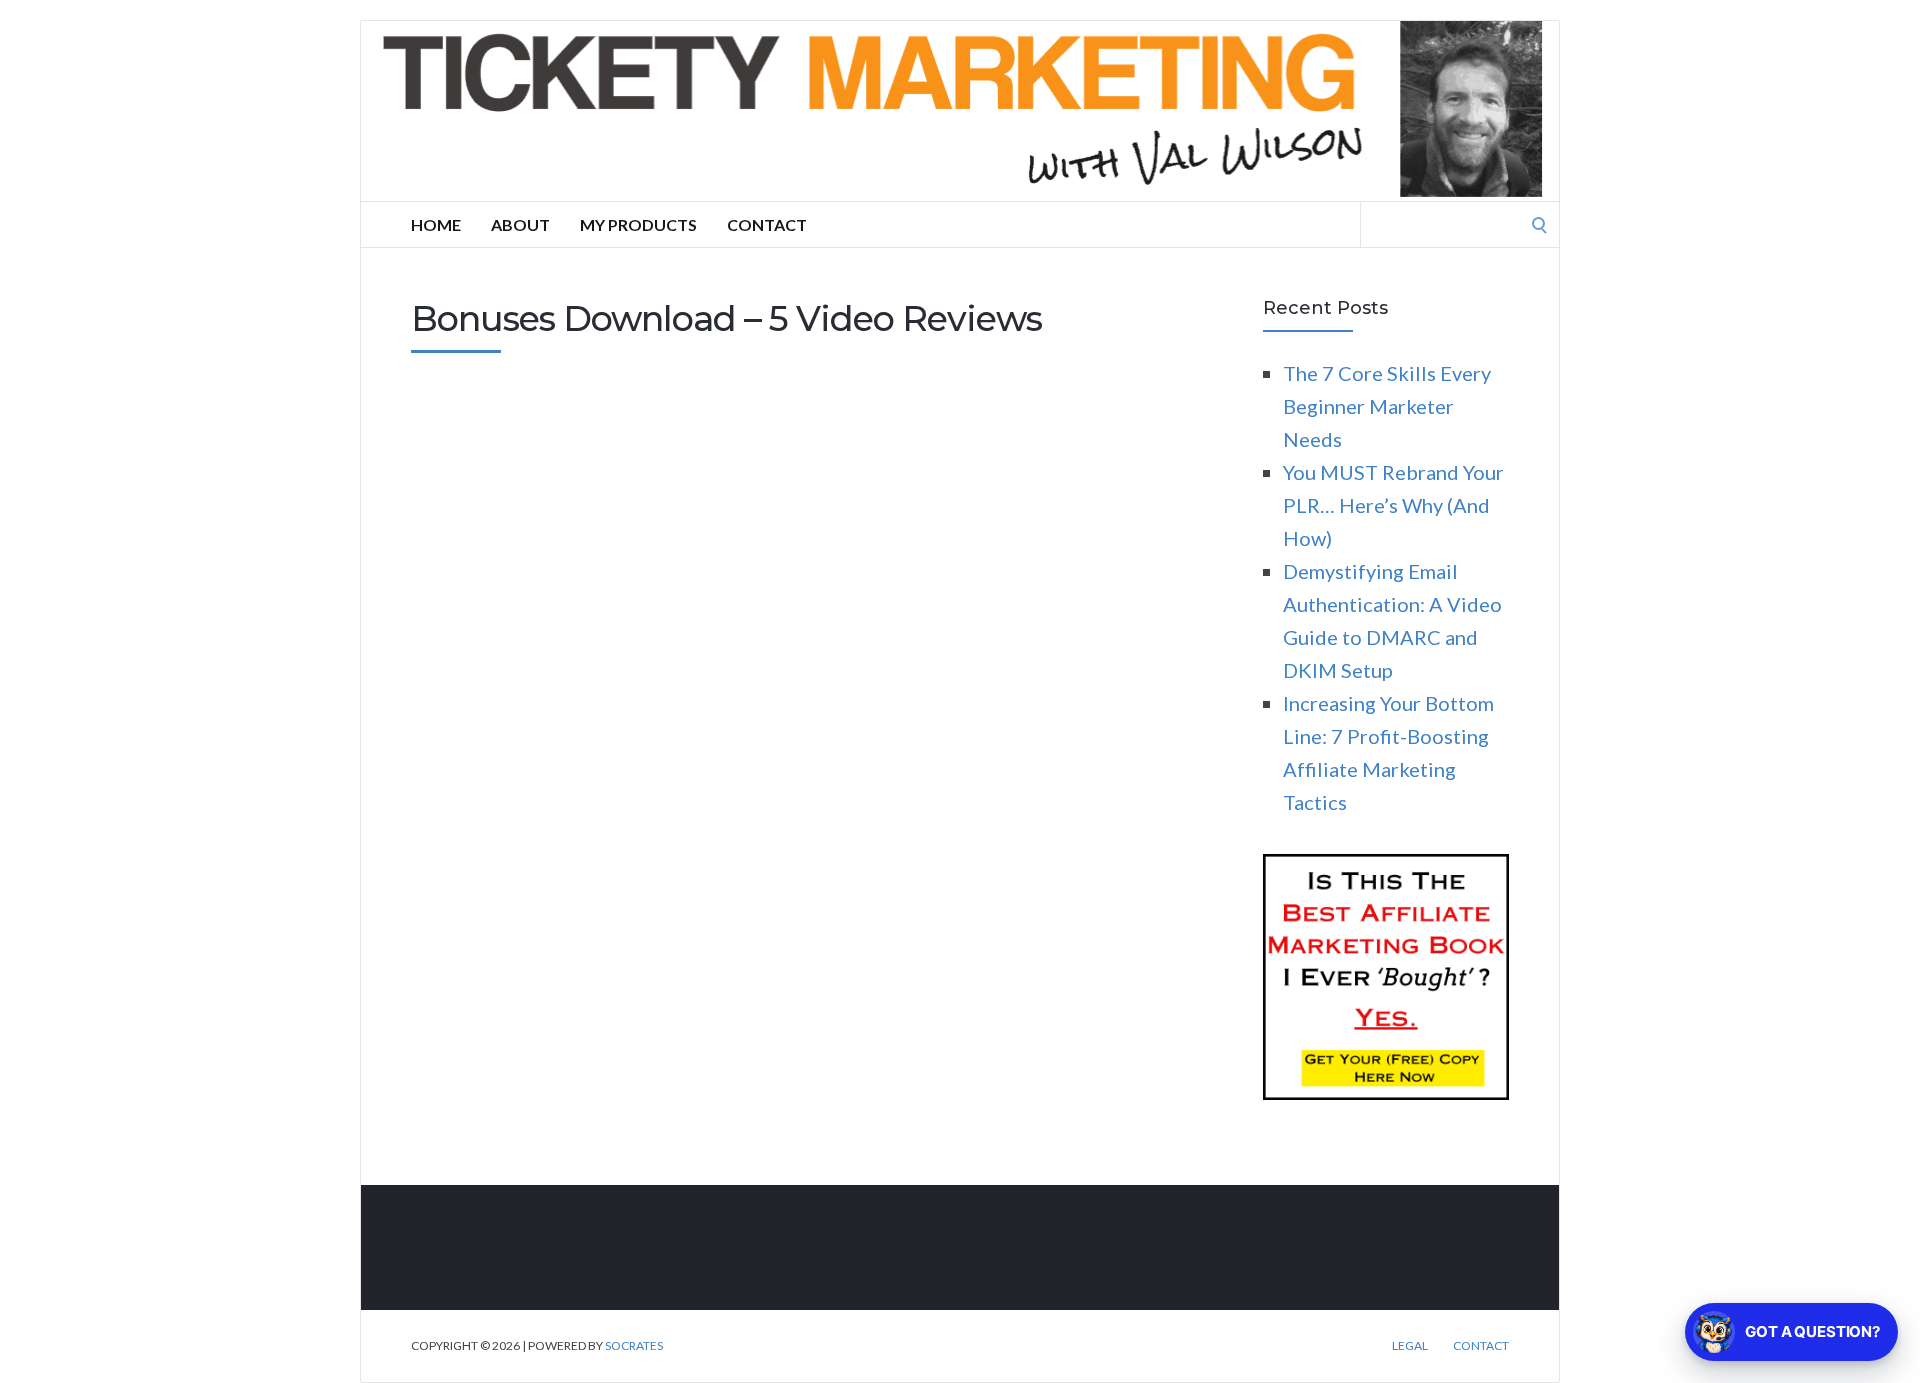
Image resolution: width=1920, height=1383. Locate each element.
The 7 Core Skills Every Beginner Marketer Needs (1387, 406)
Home (436, 224)
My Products (638, 224)
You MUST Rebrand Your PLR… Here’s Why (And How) (1393, 505)
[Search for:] (1460, 222)
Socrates (634, 1345)
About (520, 224)
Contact (767, 224)
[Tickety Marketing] (960, 111)
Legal (1410, 1346)
